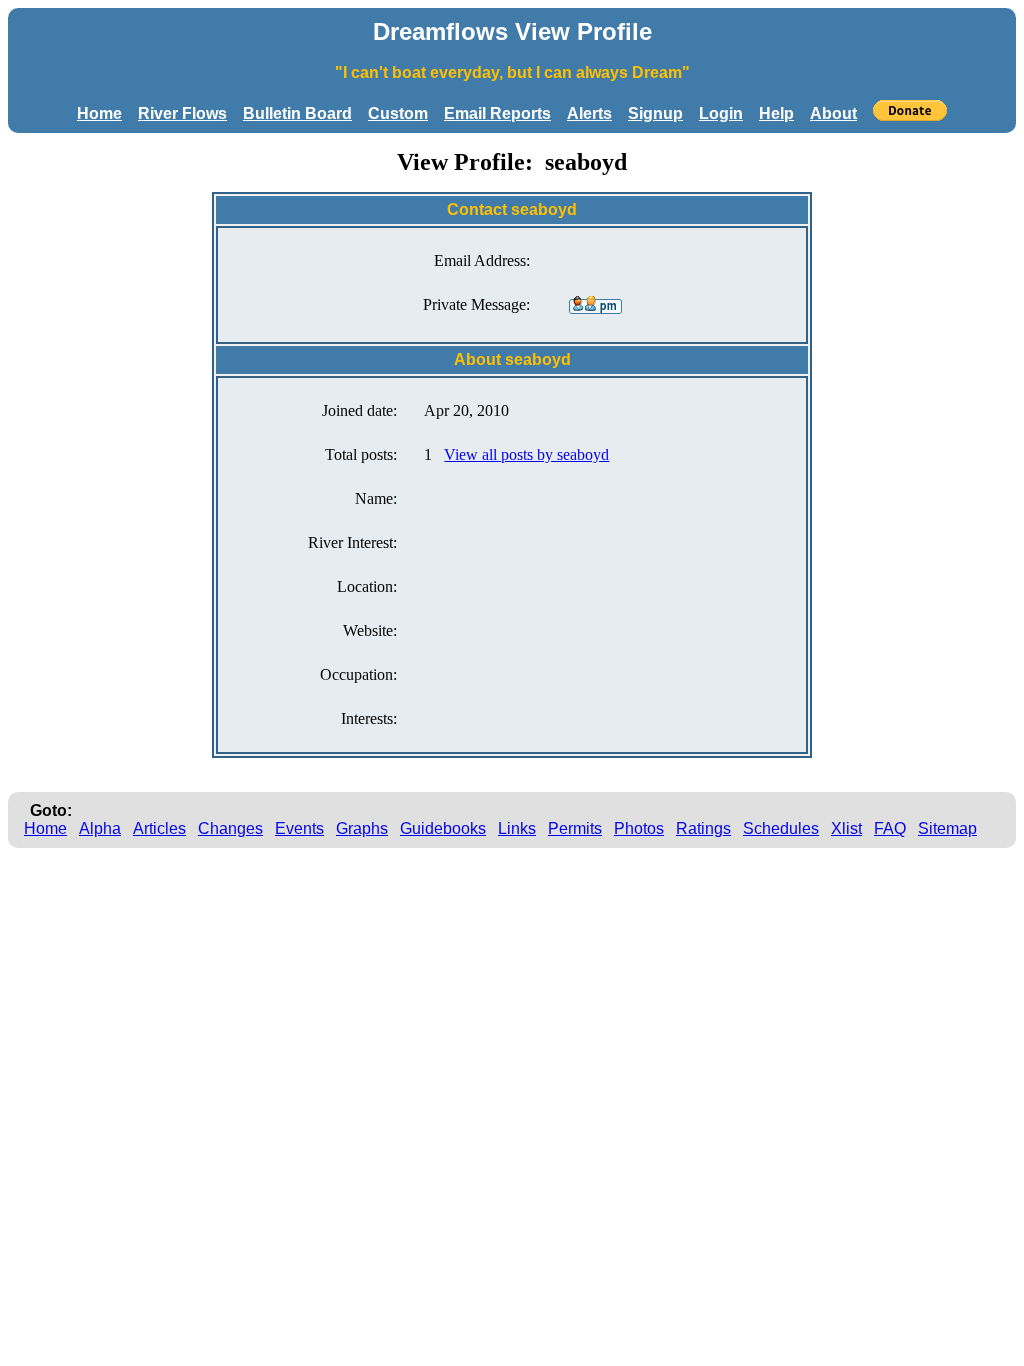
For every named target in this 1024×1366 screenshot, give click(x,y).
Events (299, 828)
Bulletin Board (297, 113)
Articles (159, 828)
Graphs (362, 828)
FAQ (890, 828)
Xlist (846, 828)
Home (99, 113)
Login (721, 113)
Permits (575, 828)
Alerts (589, 113)
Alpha (100, 828)
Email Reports (497, 113)
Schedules (781, 828)
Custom (398, 113)
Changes (230, 828)
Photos (639, 828)
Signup (655, 113)
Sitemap (947, 828)
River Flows (182, 113)
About (833, 113)
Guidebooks (443, 828)
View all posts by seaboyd (526, 454)
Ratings (703, 828)
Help (776, 113)
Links (517, 828)
